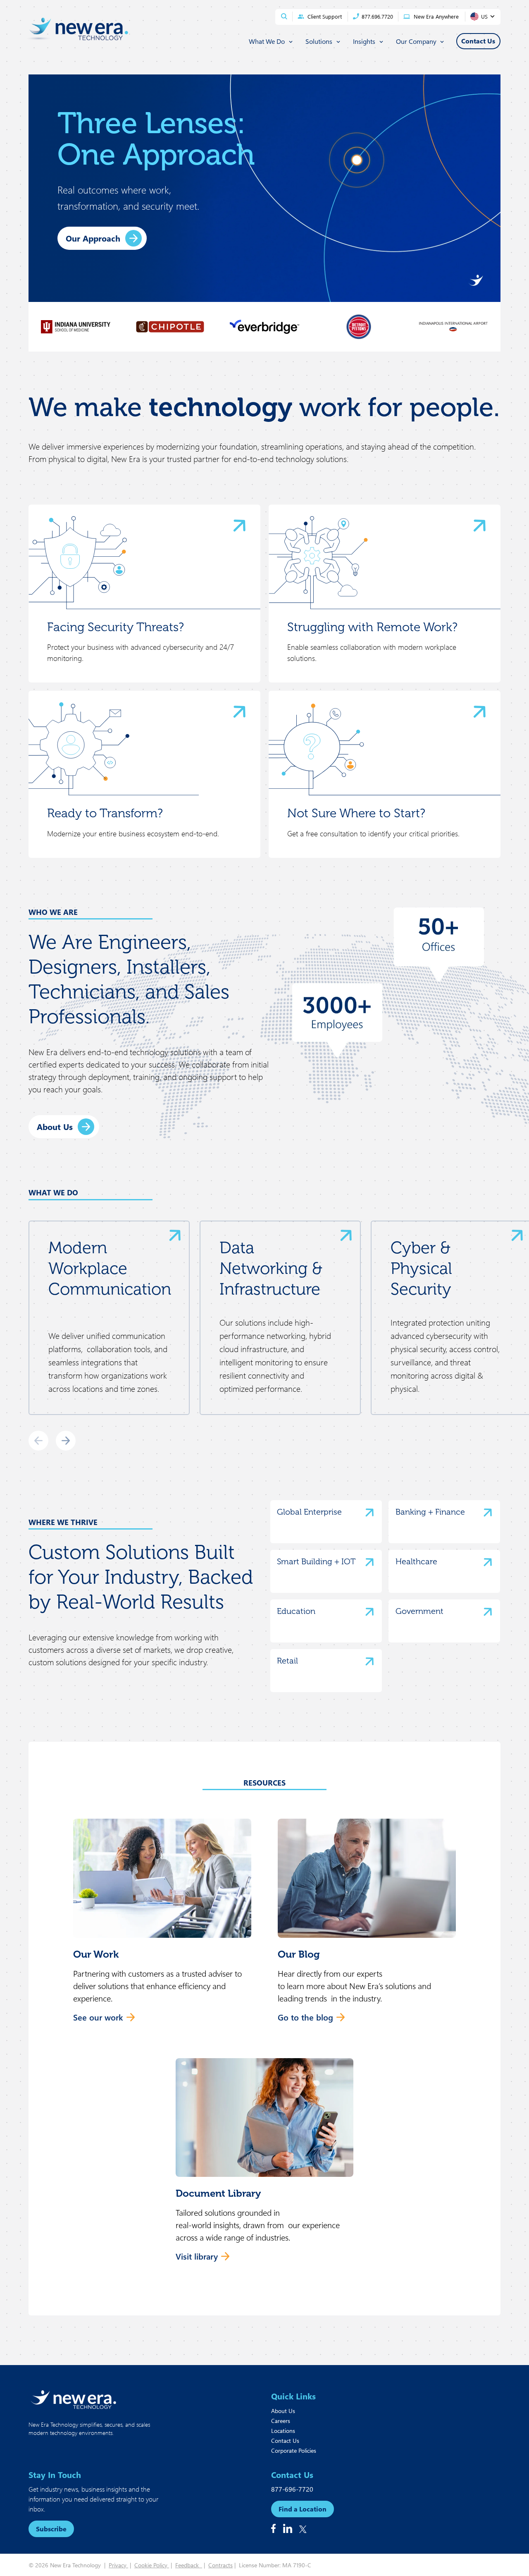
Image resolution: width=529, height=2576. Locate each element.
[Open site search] (284, 16)
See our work (98, 2017)
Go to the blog (305, 2017)
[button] (162, 1925)
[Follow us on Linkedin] (288, 2528)
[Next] (66, 1441)
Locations (283, 2431)
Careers (281, 2421)
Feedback (189, 2565)
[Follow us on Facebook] (273, 2528)
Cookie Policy (152, 2565)
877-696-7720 (292, 2489)
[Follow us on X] (303, 2529)
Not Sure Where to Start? (356, 813)
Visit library (197, 2256)
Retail (287, 1661)
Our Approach (93, 238)
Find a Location (303, 2509)
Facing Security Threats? (116, 627)
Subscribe (51, 2529)
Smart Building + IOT (316, 1561)
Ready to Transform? (105, 813)
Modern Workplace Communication (110, 1268)
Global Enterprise (309, 1512)
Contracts (220, 2565)
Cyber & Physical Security (422, 1268)
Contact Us (285, 2441)
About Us (55, 1126)
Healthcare (416, 1561)
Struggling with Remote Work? (372, 627)
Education (296, 1611)
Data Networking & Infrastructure (271, 1268)
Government (419, 1611)
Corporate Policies (294, 2450)
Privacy (118, 2565)
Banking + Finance (430, 1512)
